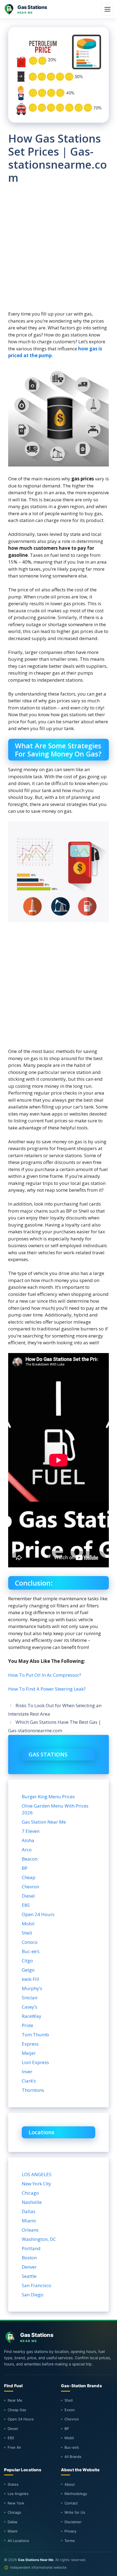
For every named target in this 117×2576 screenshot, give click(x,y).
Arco (27, 1850)
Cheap (29, 1877)
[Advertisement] (59, 252)
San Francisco (36, 2285)
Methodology (76, 2494)
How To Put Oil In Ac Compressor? (45, 1675)
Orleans (30, 2230)
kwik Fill (30, 1979)
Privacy (70, 2531)
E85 (26, 1905)
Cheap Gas (17, 2410)
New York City (36, 2184)
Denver (29, 2267)
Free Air (14, 2447)
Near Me (15, 2400)
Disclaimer (73, 2522)
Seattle (29, 2276)
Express (30, 2044)
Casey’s (30, 2007)
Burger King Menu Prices (48, 1797)
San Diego (33, 2295)
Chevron (30, 1887)
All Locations (18, 2541)
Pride (27, 2025)
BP (25, 1868)
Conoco (30, 1942)
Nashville (32, 2202)
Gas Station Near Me (44, 1822)
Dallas (29, 2211)
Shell (27, 1933)
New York (16, 2503)
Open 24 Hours (38, 1914)
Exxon (70, 2410)
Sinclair (30, 1998)
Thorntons (33, 2090)
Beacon (30, 1859)
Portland (31, 2248)
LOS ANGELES (37, 2174)
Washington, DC (39, 2239)
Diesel (28, 1896)
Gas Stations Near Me (36, 2560)
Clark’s (29, 2081)
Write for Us (75, 2512)
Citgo (27, 1961)
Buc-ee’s (31, 1951)
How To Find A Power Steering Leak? (47, 1689)
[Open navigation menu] (107, 9)
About (70, 2484)
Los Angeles (18, 2494)
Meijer (29, 2053)
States (13, 2484)
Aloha (28, 1840)
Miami (29, 2221)
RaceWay (32, 2016)
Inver (27, 2072)
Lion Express (35, 2062)
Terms (70, 2541)
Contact (71, 2503)
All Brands (73, 2457)
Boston (29, 2258)
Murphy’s (32, 1988)
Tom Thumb (35, 2035)
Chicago (30, 2193)
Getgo (28, 1970)
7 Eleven (31, 1831)
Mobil (28, 1924)
